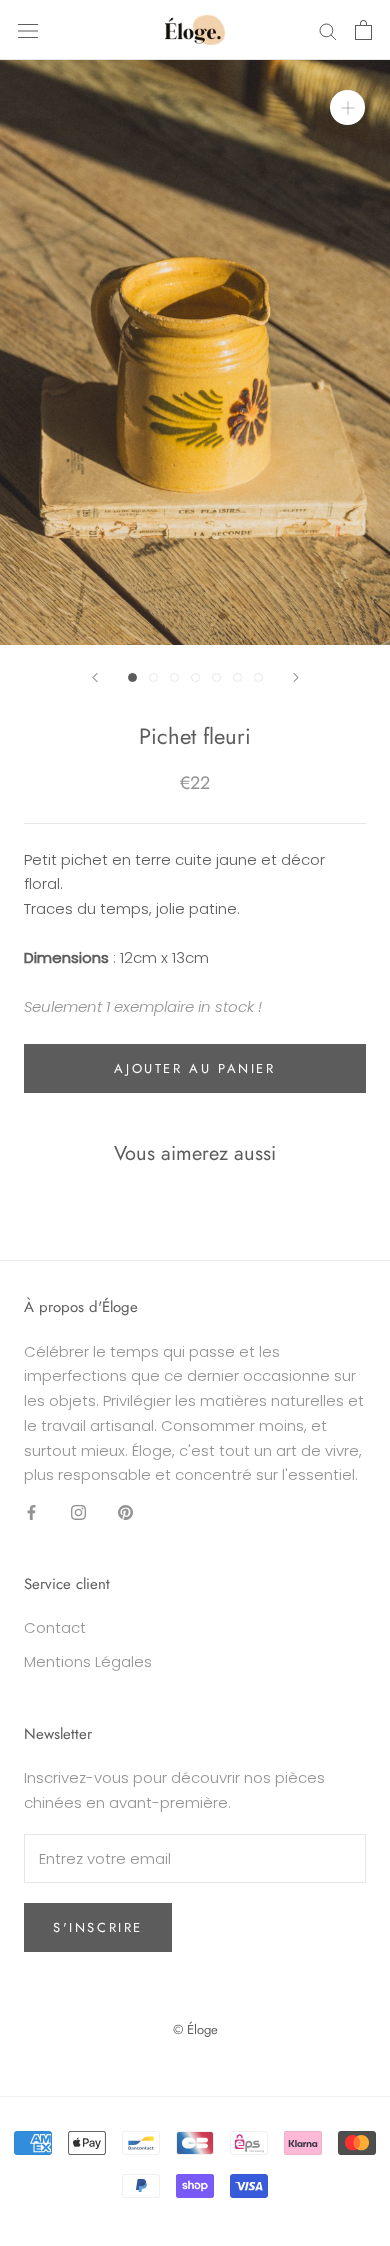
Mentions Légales (88, 1661)
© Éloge (195, 2029)
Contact (55, 1627)
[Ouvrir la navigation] (28, 30)
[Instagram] (78, 1511)
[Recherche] (328, 29)
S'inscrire (98, 1927)
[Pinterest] (125, 1511)
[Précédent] (95, 677)
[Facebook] (31, 1511)
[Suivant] (296, 677)
